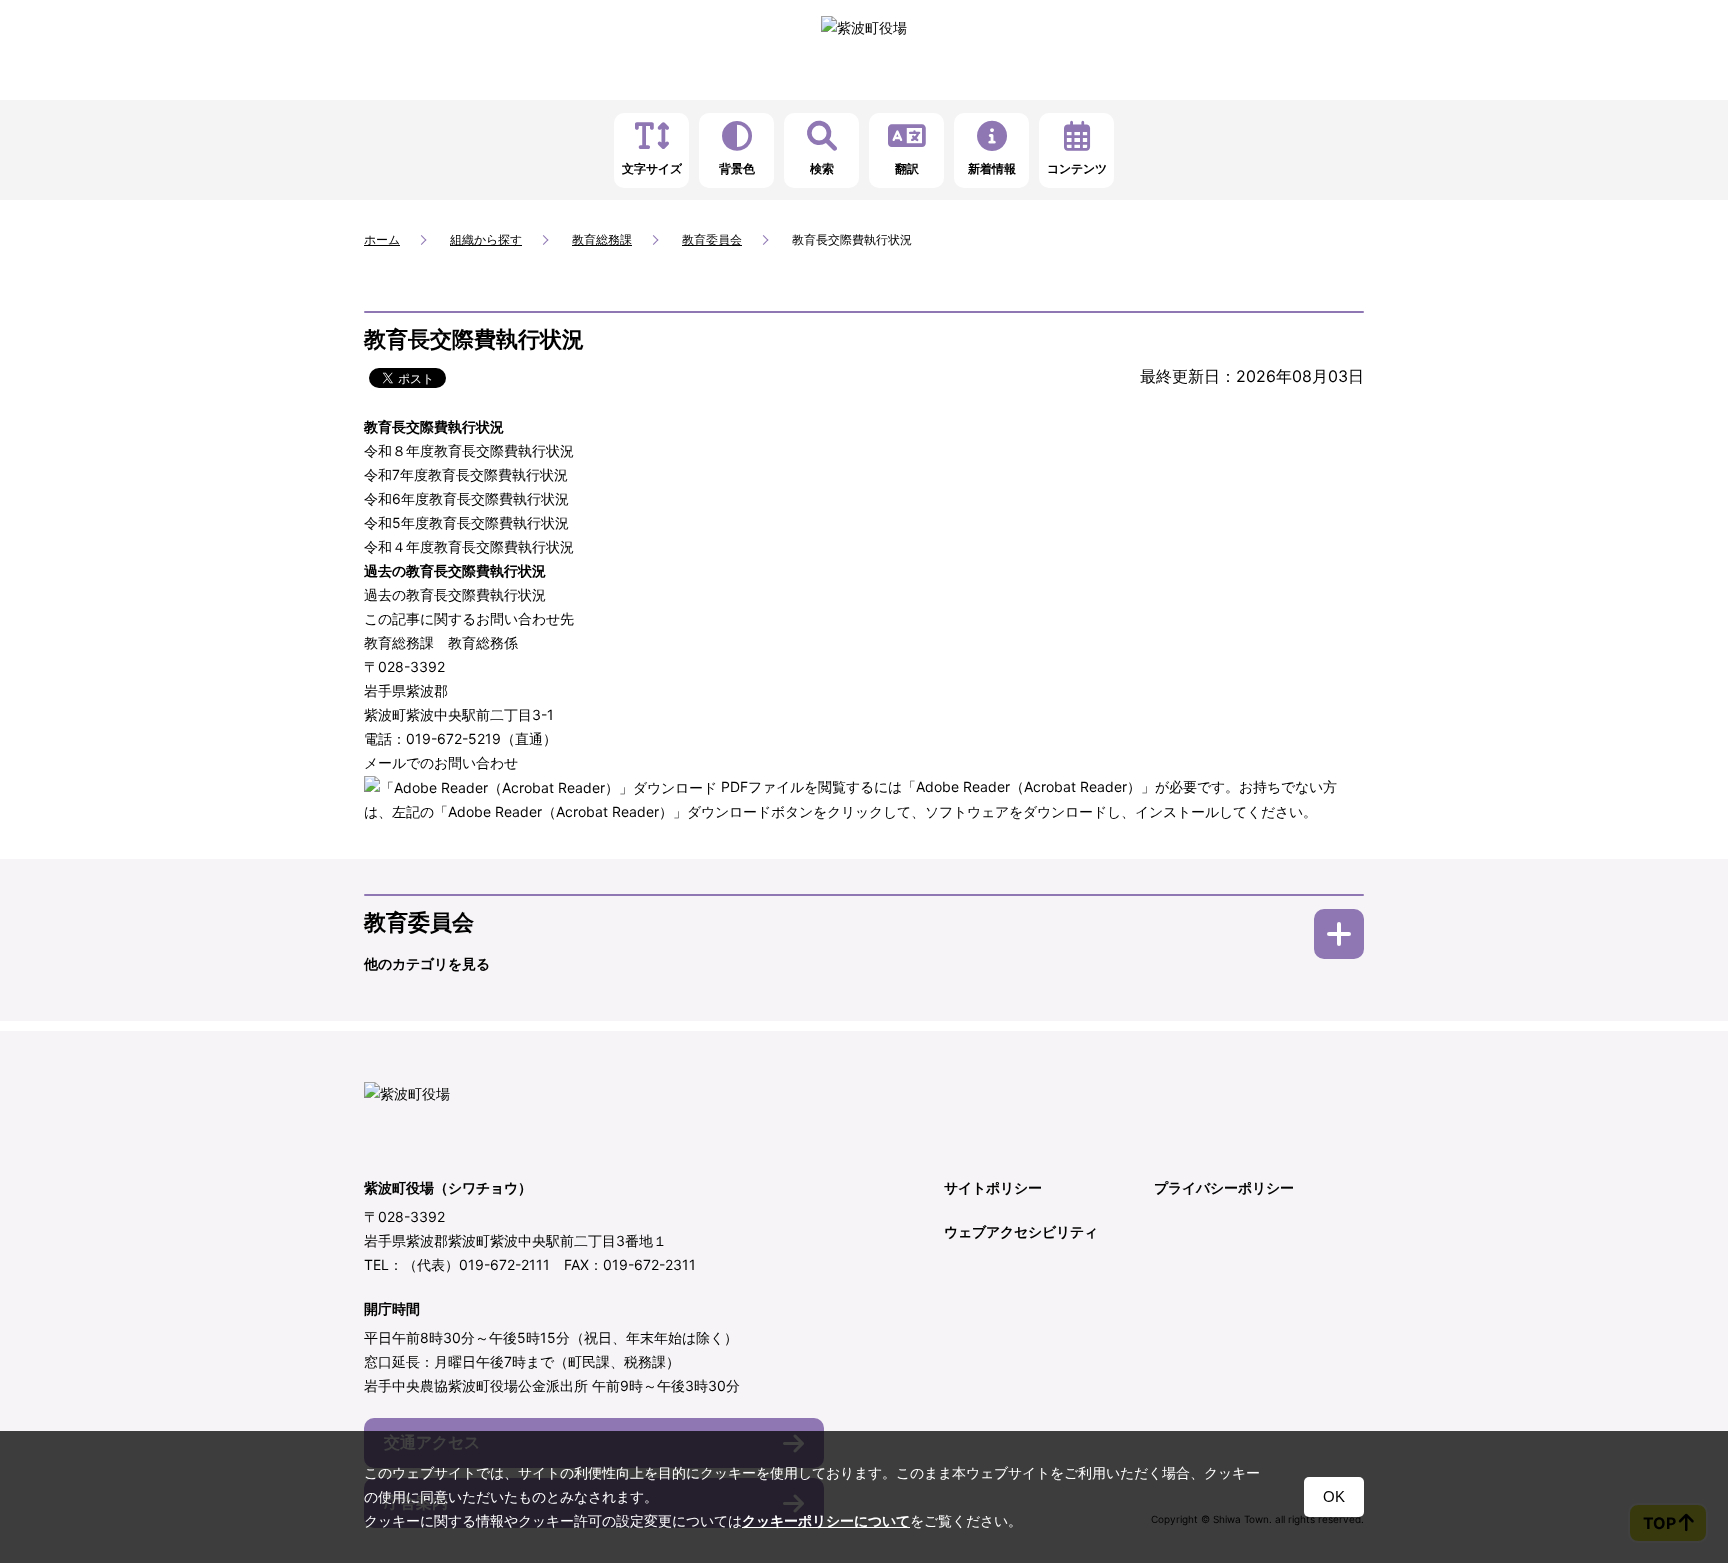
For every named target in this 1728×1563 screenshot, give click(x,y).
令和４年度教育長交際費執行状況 (469, 546)
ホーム (382, 239)
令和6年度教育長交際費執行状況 (466, 498)
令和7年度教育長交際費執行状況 (466, 474)
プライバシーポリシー (1224, 1187)
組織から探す (486, 239)
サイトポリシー (993, 1187)
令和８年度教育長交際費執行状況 (469, 450)
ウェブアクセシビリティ (1021, 1231)
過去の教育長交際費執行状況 (455, 594)
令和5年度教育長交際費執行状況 (466, 522)
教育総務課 (602, 239)
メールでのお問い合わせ (441, 762)
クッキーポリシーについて (826, 1521)
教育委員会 (712, 239)
